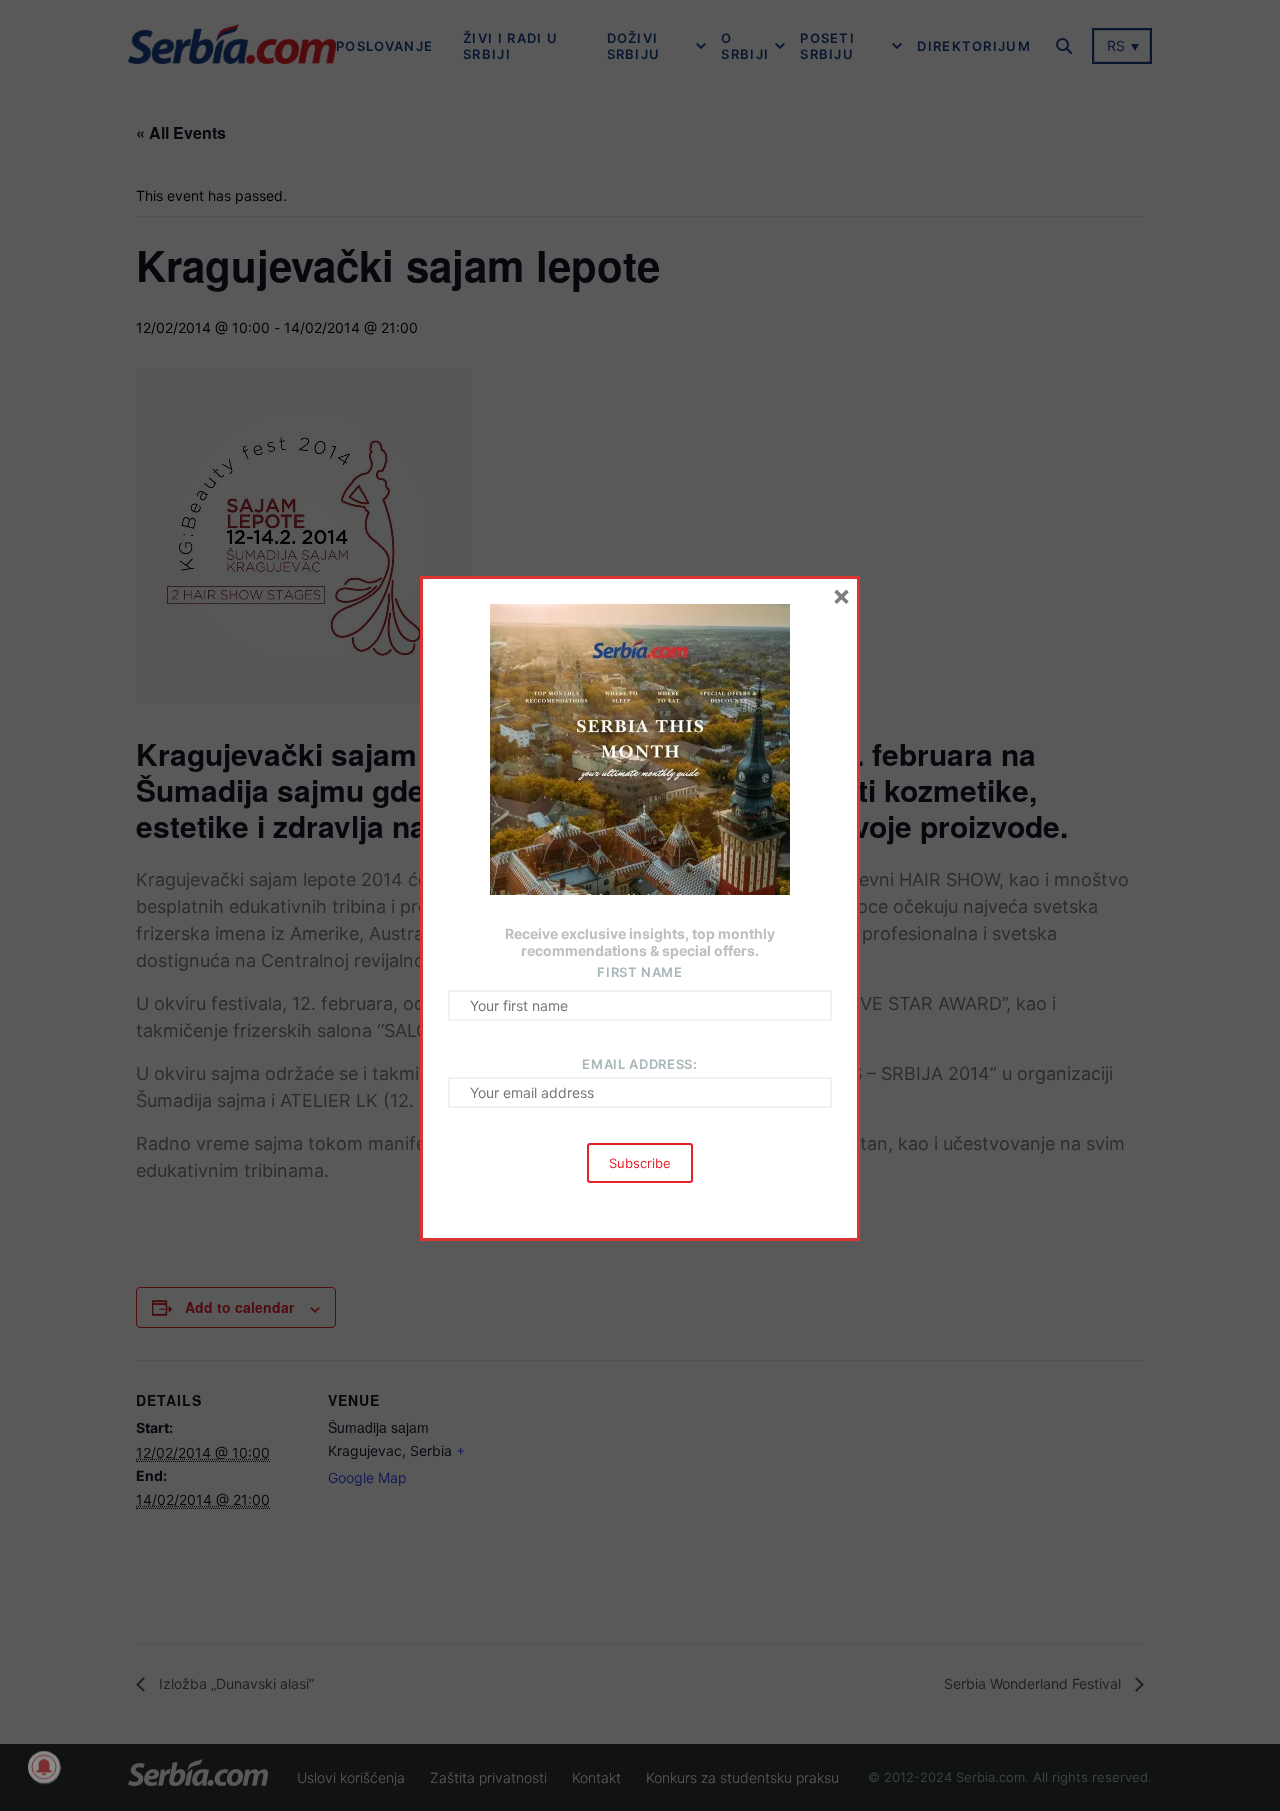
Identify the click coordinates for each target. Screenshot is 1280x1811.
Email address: (639, 1064)
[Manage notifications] (44, 1767)
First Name (640, 972)
